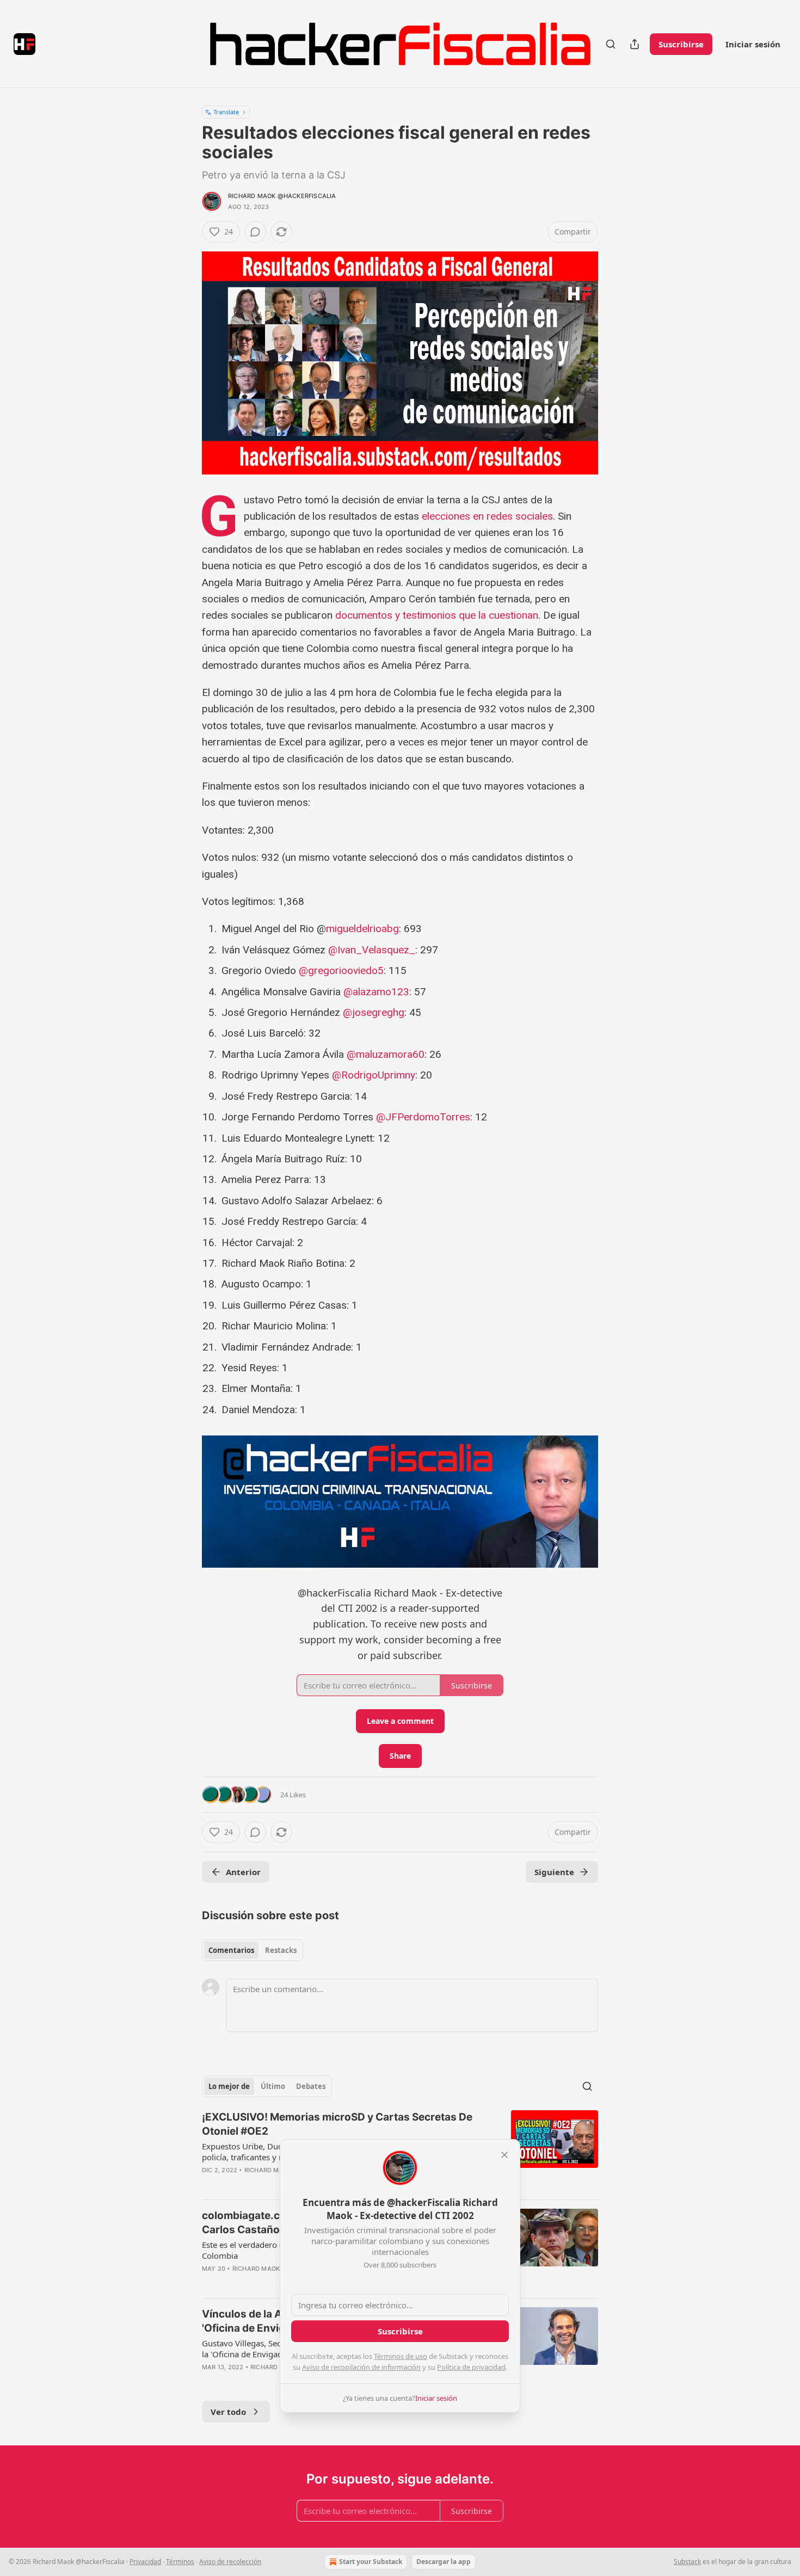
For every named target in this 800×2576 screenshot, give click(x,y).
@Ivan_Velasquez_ (372, 950)
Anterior (243, 1872)
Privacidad (145, 2562)
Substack (687, 2562)
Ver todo (228, 2412)
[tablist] (253, 1950)
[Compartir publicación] (635, 44)
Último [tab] (273, 2086)
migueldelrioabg (362, 929)
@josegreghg (374, 1012)
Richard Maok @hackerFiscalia (282, 196)
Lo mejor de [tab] (229, 2086)
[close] (504, 2155)
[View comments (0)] (255, 232)
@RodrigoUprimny (374, 1075)
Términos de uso (401, 2356)
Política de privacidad (471, 2367)
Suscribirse (681, 44)
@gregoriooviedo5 (341, 970)
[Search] (611, 44)
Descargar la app (444, 2562)
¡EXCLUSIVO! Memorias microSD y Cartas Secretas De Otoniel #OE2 (337, 2124)
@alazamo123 (376, 992)
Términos (180, 2562)
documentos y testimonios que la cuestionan (437, 615)
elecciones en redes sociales (487, 516)
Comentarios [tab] (231, 1950)
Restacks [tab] (281, 1950)
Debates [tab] (311, 2086)
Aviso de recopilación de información (361, 2367)
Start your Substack (371, 2562)
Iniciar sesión (753, 44)
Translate (226, 112)
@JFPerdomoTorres (423, 1117)
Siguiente (554, 1872)
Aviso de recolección (230, 2562)
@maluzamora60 (386, 1054)
